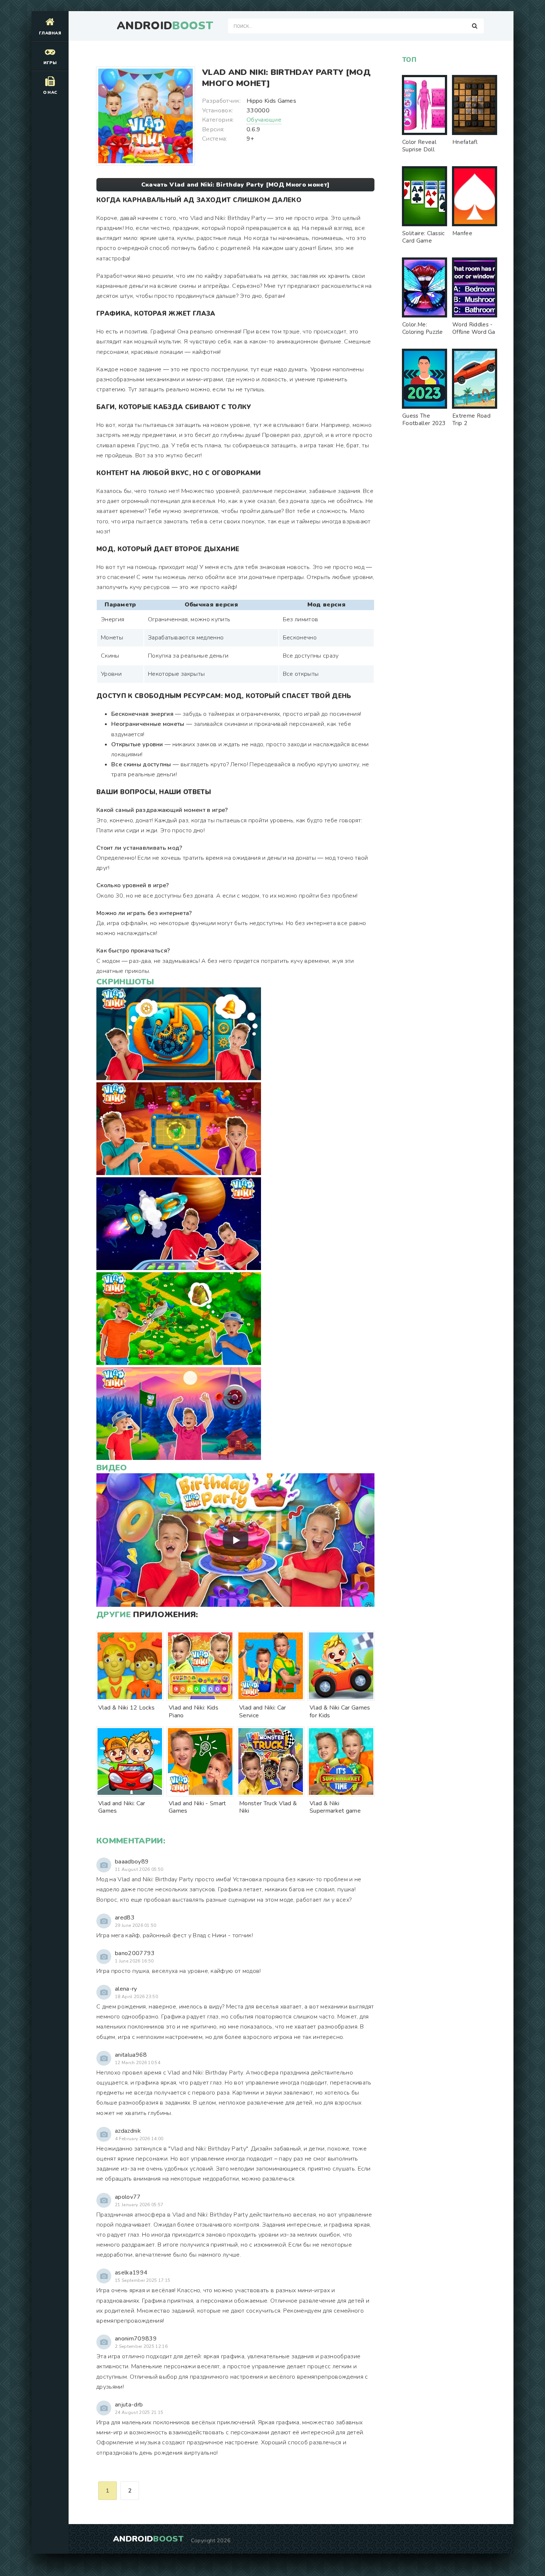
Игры (50, 63)
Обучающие (264, 120)
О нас (50, 93)
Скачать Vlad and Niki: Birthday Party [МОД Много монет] (236, 185)
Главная (50, 33)
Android (165, 26)
